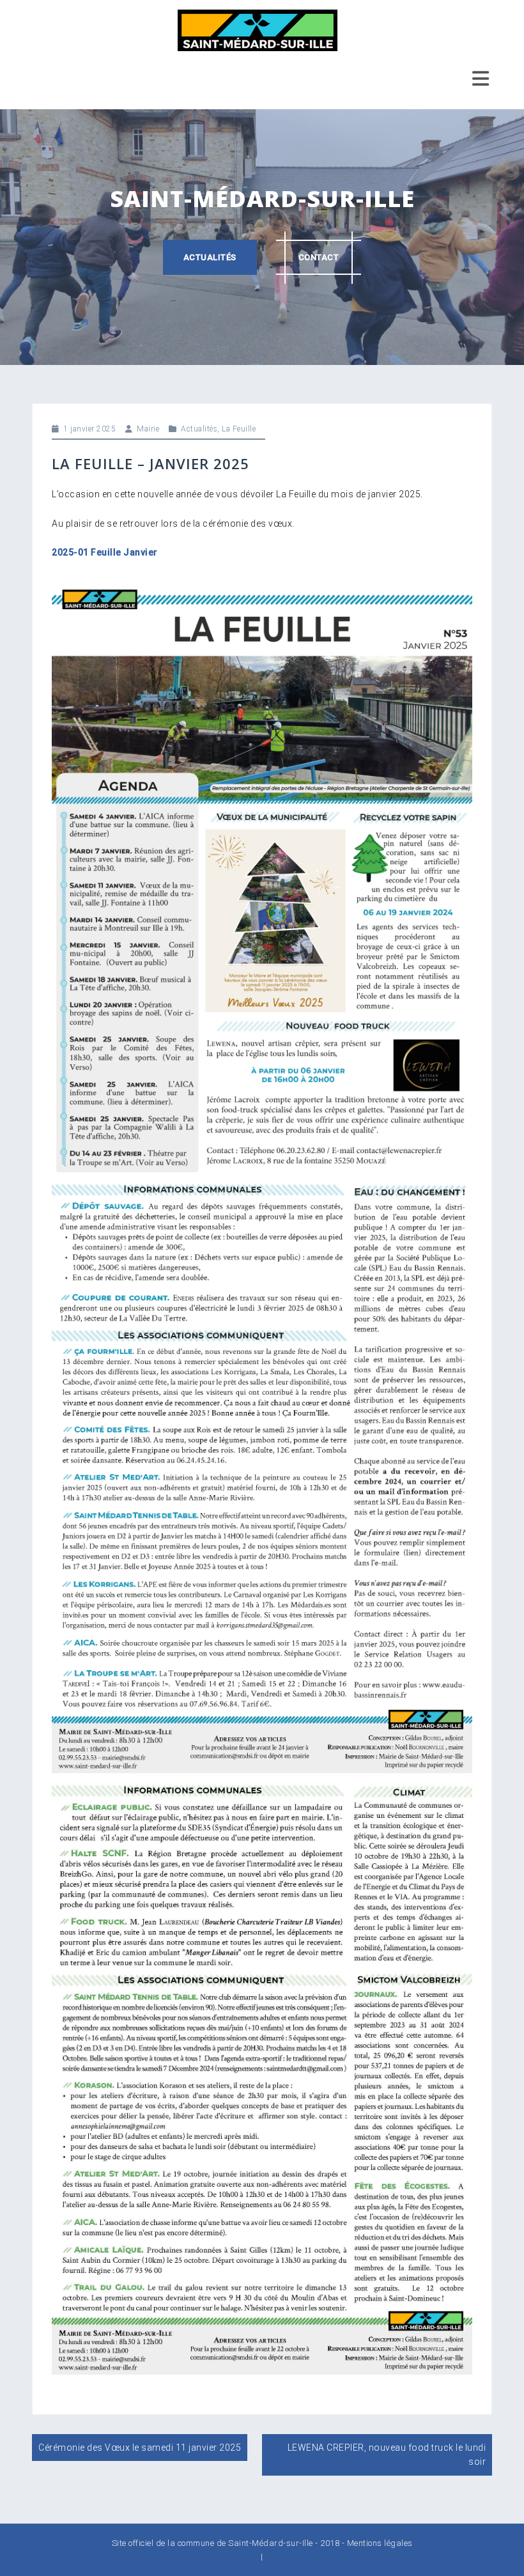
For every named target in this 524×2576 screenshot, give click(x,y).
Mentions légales (380, 2543)
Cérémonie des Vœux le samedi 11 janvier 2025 (140, 2448)
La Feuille (239, 429)
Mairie (148, 429)
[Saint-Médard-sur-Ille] (258, 29)
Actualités (210, 257)
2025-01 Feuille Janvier (105, 552)
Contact (319, 257)
